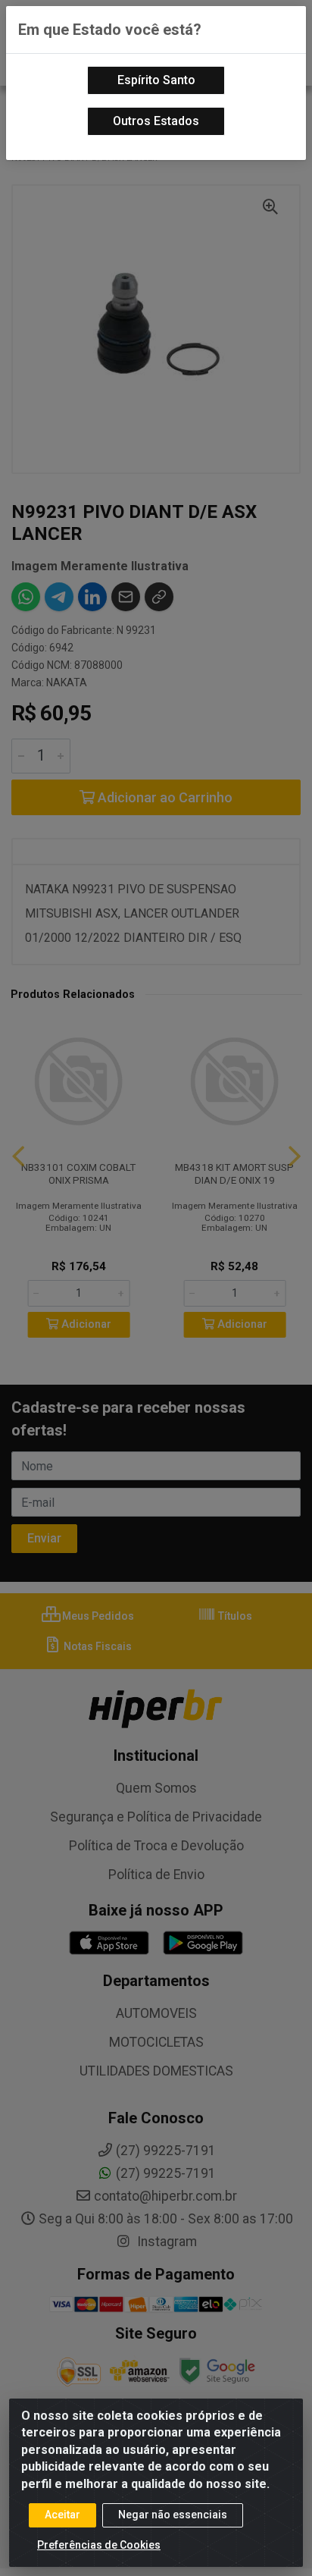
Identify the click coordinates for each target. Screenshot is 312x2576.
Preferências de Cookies (99, 2545)
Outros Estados (156, 121)
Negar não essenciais (173, 2515)
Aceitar (62, 2515)
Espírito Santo (156, 80)
